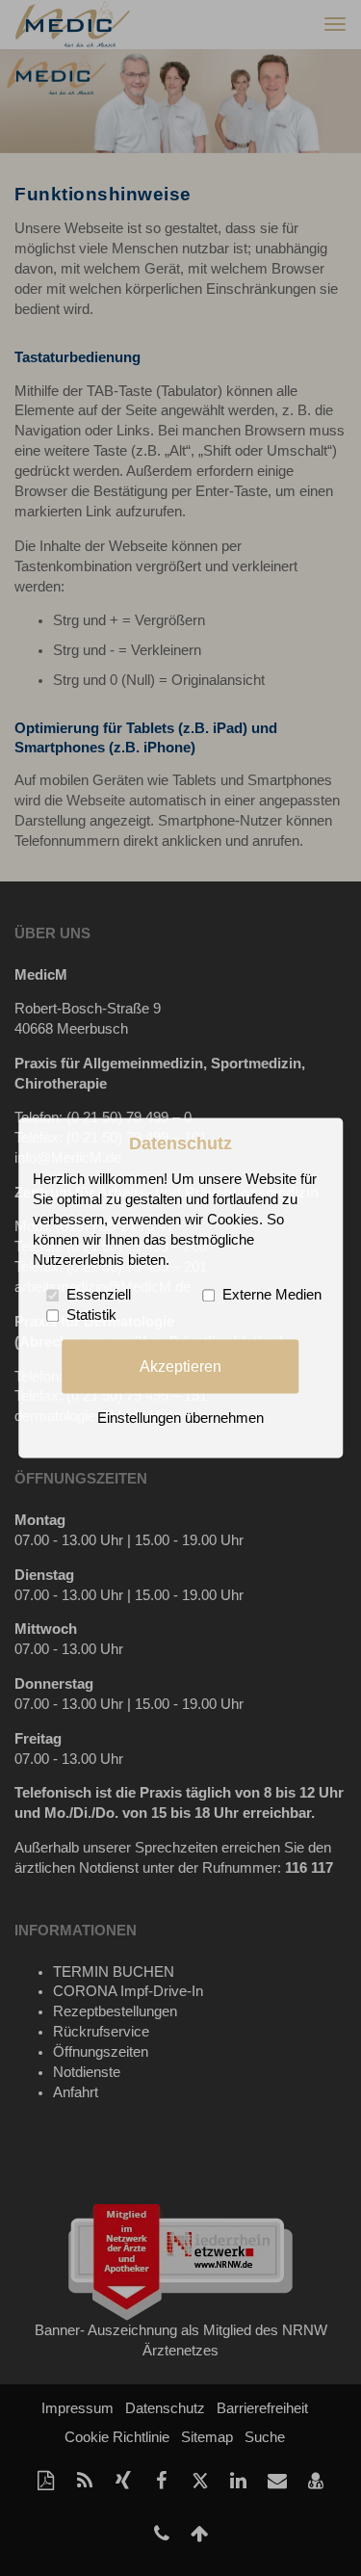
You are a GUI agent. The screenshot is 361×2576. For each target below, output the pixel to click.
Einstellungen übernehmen (180, 1419)
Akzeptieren (180, 1366)
